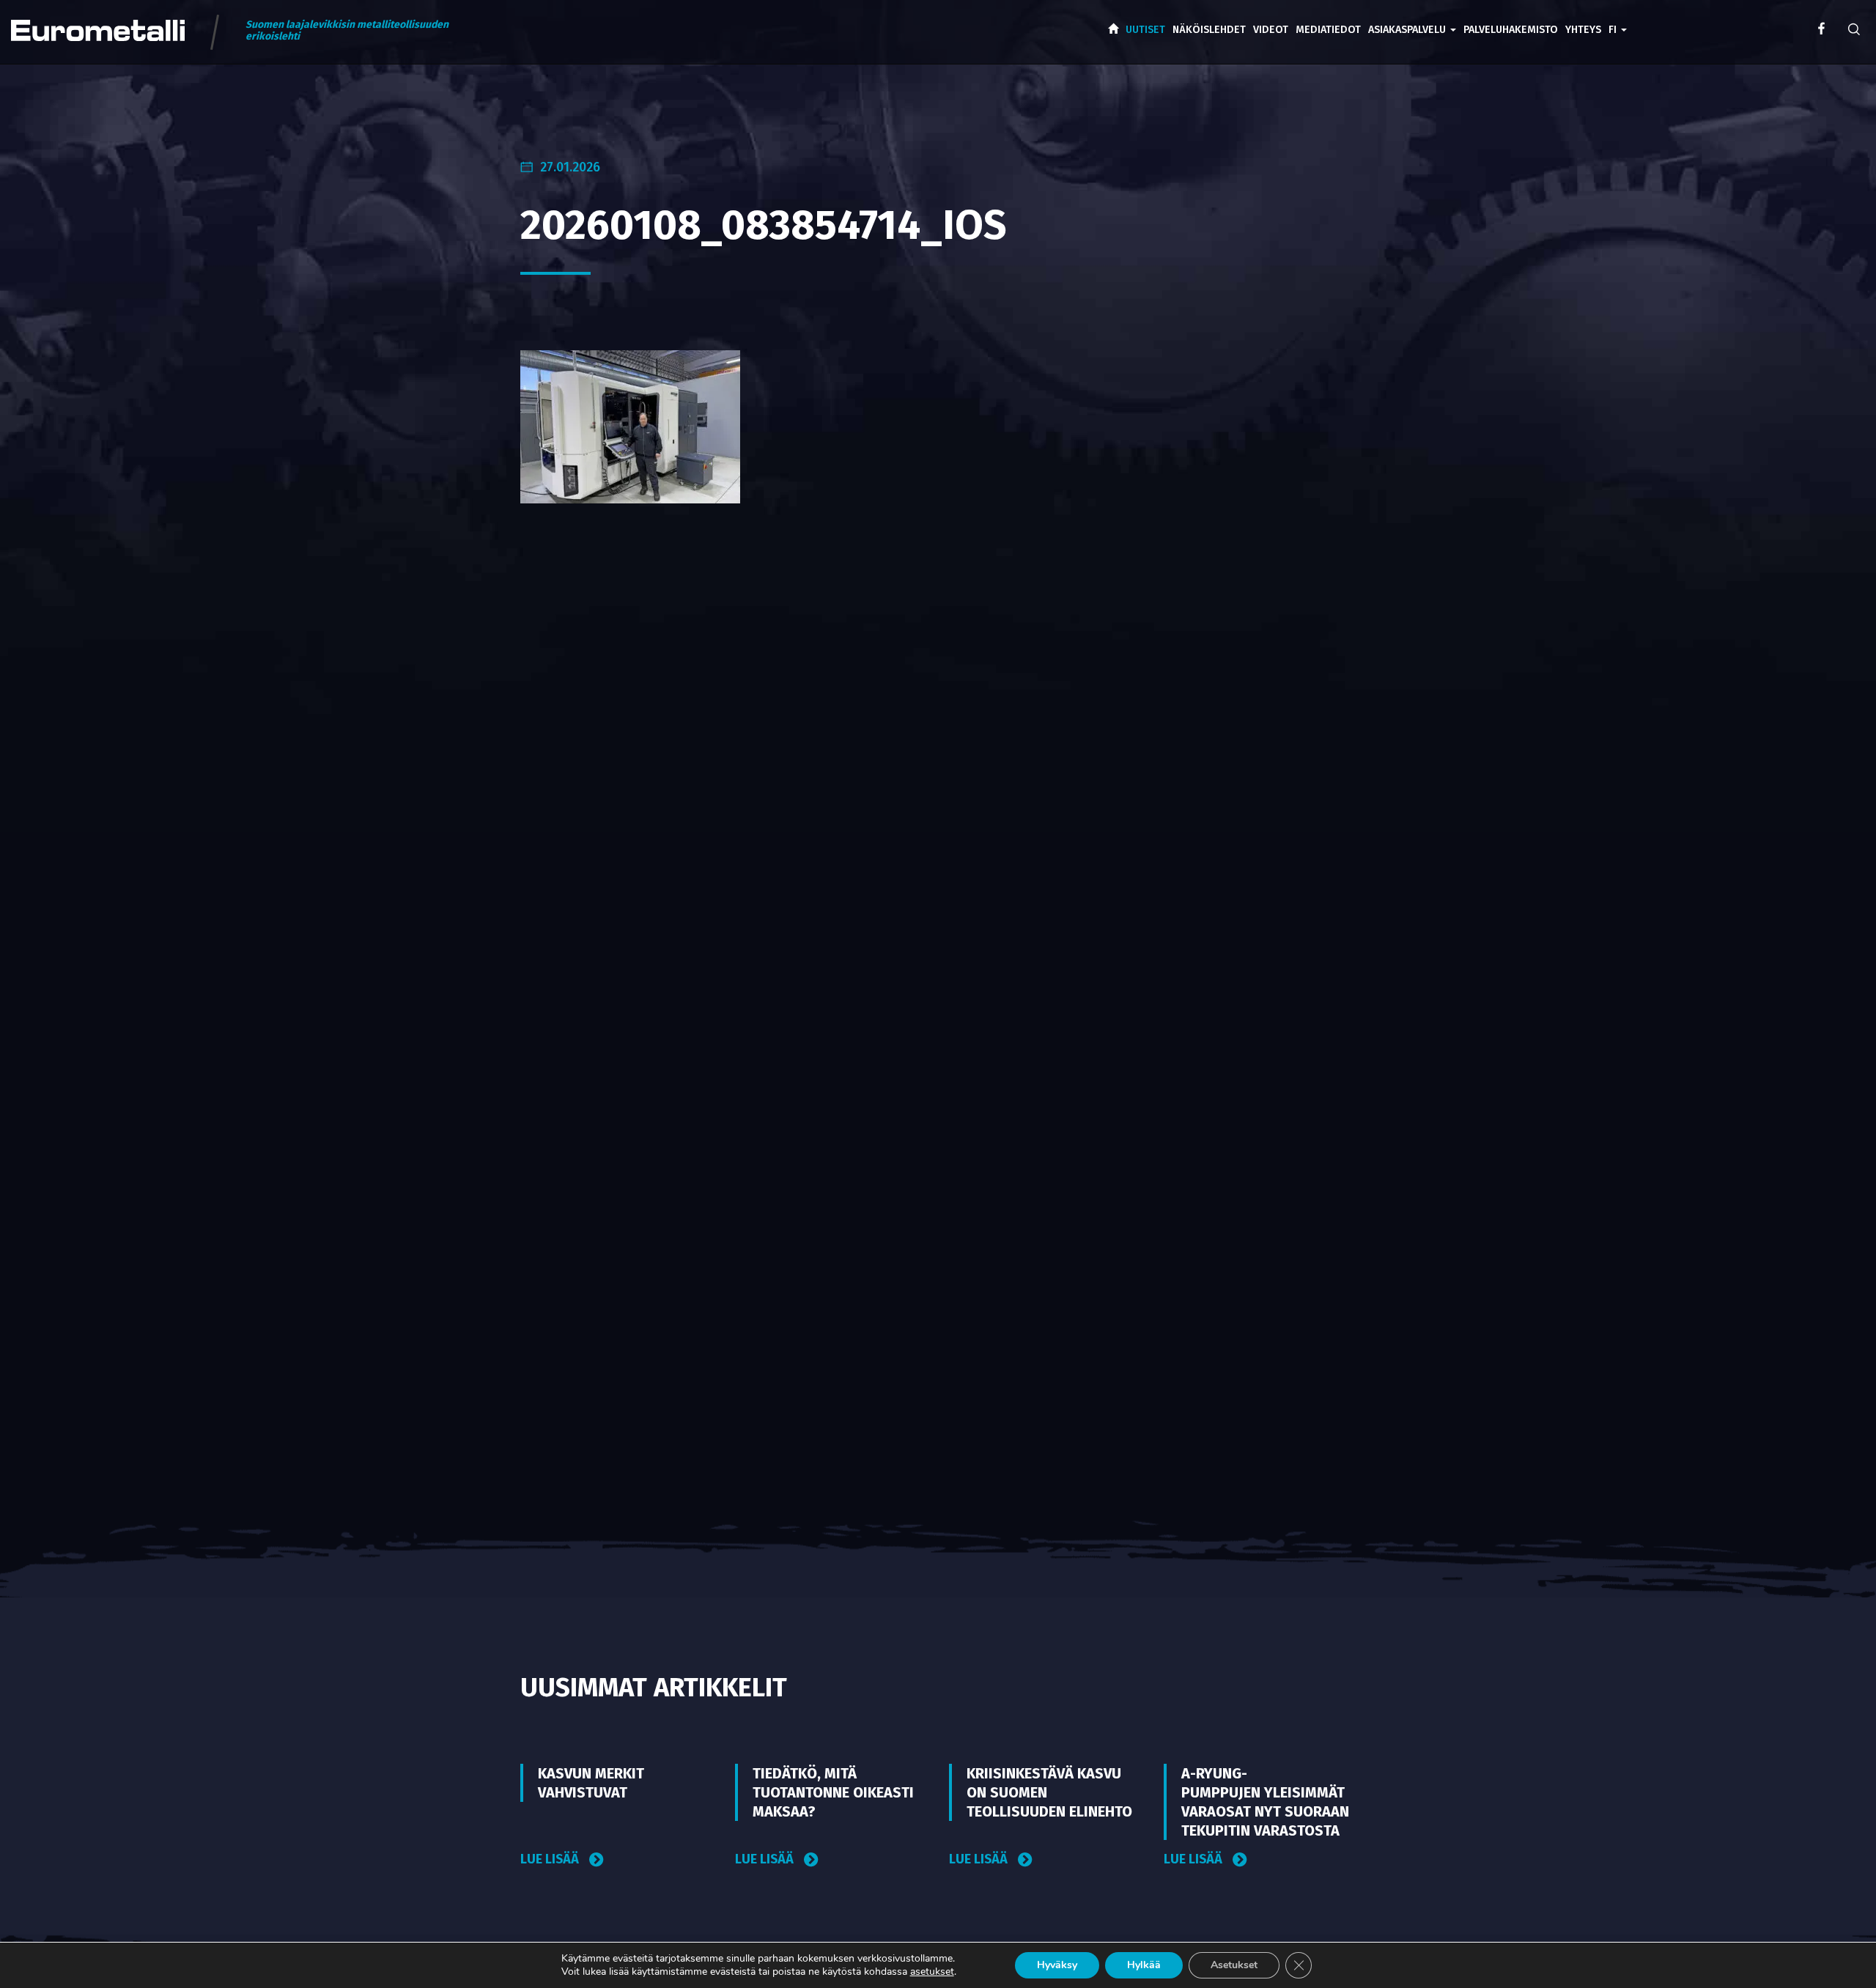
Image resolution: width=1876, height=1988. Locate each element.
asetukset (932, 1972)
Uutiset (1145, 30)
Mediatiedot (1328, 30)
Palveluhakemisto (1511, 30)
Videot (1271, 30)
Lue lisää (551, 1859)
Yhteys (1583, 30)
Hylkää (1144, 1965)
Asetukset (1234, 1965)
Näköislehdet (1209, 30)
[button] (1618, 19)
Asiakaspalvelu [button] (1408, 30)
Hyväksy (1057, 1965)
